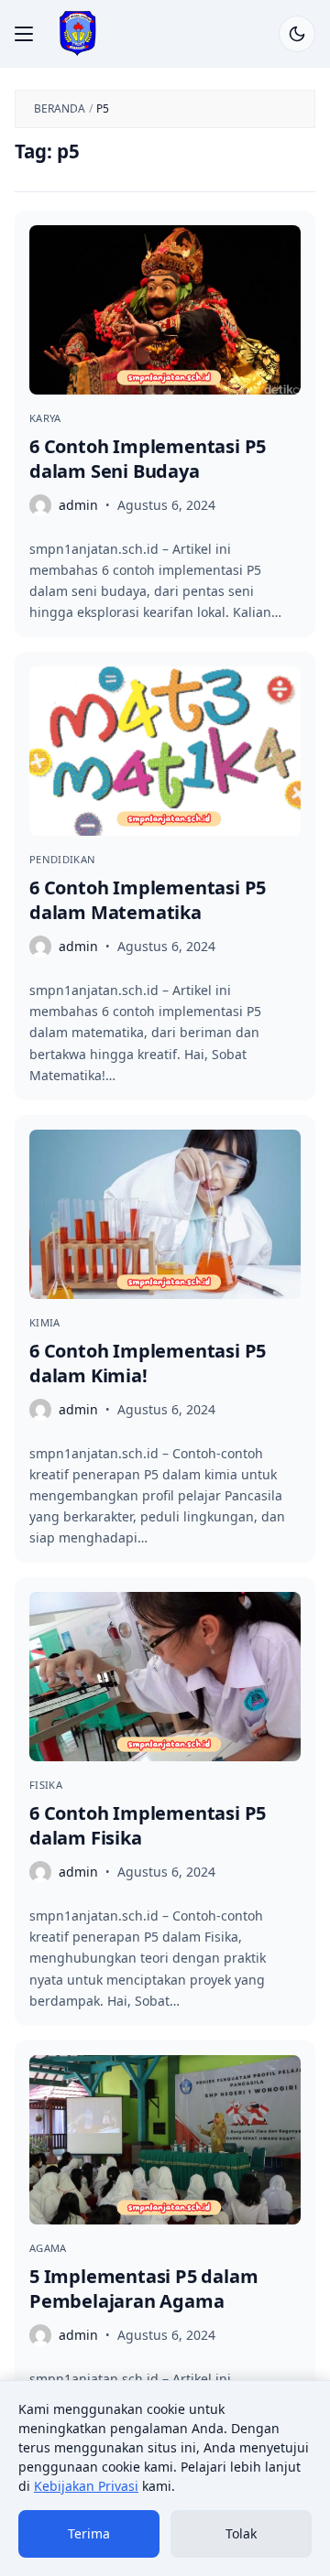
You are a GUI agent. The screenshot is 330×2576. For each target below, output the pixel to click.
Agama (48, 2248)
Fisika (46, 1785)
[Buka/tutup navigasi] (24, 34)
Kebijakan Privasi (86, 2486)
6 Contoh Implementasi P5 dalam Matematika (148, 900)
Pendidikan (62, 859)
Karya (45, 418)
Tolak (241, 2533)
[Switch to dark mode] (297, 34)
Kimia (45, 1322)
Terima (89, 2533)
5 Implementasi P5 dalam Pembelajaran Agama (143, 2289)
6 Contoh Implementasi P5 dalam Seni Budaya (148, 459)
